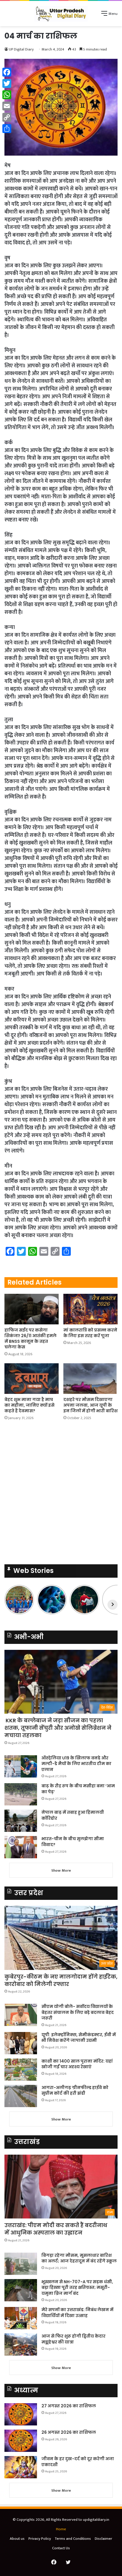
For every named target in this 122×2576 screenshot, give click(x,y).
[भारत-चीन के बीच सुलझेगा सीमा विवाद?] (21, 1847)
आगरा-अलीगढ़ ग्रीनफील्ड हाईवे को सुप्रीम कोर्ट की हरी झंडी (75, 2090)
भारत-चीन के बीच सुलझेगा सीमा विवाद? (73, 1842)
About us (17, 2539)
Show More (61, 1870)
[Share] (7, 129)
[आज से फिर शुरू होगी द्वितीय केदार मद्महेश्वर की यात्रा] (21, 2345)
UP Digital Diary (21, 49)
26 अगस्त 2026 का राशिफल (69, 2432)
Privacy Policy (40, 2539)
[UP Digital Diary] (61, 14)
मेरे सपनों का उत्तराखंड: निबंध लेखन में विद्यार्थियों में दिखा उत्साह (77, 2313)
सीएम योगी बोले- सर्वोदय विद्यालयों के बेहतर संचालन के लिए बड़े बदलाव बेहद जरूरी (78, 2012)
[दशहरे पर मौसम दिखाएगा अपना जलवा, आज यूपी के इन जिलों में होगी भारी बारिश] (90, 1379)
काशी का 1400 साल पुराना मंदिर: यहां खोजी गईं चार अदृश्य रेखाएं (77, 2064)
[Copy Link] (7, 117)
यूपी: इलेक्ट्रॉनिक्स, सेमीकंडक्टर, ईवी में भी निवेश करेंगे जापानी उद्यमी (79, 2038)
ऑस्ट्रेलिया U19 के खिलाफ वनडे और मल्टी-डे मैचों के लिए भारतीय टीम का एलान (76, 1764)
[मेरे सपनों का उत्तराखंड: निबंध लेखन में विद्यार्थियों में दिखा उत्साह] (21, 2318)
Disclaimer (103, 2539)
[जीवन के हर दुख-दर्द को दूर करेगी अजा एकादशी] (21, 2467)
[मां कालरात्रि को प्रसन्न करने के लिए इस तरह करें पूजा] (90, 1309)
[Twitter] (7, 83)
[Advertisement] (61, 1494)
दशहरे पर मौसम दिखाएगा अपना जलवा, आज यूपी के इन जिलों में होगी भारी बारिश (90, 1405)
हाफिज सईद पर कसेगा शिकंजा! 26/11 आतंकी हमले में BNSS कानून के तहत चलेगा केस (30, 1338)
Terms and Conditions (73, 2539)
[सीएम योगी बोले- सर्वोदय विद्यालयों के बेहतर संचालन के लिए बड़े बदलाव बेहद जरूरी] (21, 2015)
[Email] (7, 106)
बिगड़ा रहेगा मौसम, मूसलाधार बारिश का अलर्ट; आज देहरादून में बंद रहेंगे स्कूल (79, 2258)
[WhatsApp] (7, 95)
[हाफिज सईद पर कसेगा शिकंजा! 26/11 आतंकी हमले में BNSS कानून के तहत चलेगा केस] (32, 1309)
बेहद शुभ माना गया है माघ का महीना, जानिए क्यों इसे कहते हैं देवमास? (29, 1405)
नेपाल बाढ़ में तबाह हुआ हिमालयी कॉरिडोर (73, 1815)
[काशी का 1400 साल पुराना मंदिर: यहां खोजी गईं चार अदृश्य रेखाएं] (21, 2070)
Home (61, 2529)
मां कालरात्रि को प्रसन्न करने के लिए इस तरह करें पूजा (90, 1333)
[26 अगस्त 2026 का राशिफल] (21, 2441)
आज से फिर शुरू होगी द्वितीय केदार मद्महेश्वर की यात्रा (73, 2339)
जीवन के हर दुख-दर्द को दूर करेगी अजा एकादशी (78, 2462)
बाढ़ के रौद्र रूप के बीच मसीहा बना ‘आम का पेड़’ (78, 1789)
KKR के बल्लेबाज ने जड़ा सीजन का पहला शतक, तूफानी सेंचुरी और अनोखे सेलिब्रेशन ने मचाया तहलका (58, 1728)
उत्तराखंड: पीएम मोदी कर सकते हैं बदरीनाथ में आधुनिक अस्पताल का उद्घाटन (56, 2229)
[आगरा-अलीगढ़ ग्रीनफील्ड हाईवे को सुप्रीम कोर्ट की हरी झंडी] (21, 2096)
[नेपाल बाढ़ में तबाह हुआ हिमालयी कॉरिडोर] (21, 1821)
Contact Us (61, 2548)
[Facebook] (7, 72)
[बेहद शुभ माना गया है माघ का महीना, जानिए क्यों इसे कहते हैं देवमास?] (32, 1379)
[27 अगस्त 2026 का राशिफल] (21, 2414)
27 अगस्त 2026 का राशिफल (69, 2406)
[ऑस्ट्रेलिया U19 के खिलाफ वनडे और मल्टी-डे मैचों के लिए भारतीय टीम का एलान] (21, 1766)
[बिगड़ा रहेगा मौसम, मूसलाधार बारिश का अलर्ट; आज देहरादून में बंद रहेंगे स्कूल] (21, 2264)
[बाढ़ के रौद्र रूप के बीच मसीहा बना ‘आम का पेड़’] (21, 1794)
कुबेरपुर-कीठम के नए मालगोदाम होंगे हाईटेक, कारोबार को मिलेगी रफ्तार (61, 1980)
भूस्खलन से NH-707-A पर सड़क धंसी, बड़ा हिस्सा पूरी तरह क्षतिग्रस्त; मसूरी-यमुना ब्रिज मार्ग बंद (77, 2288)
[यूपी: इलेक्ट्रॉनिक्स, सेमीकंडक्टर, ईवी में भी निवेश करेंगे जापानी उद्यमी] (21, 2043)
